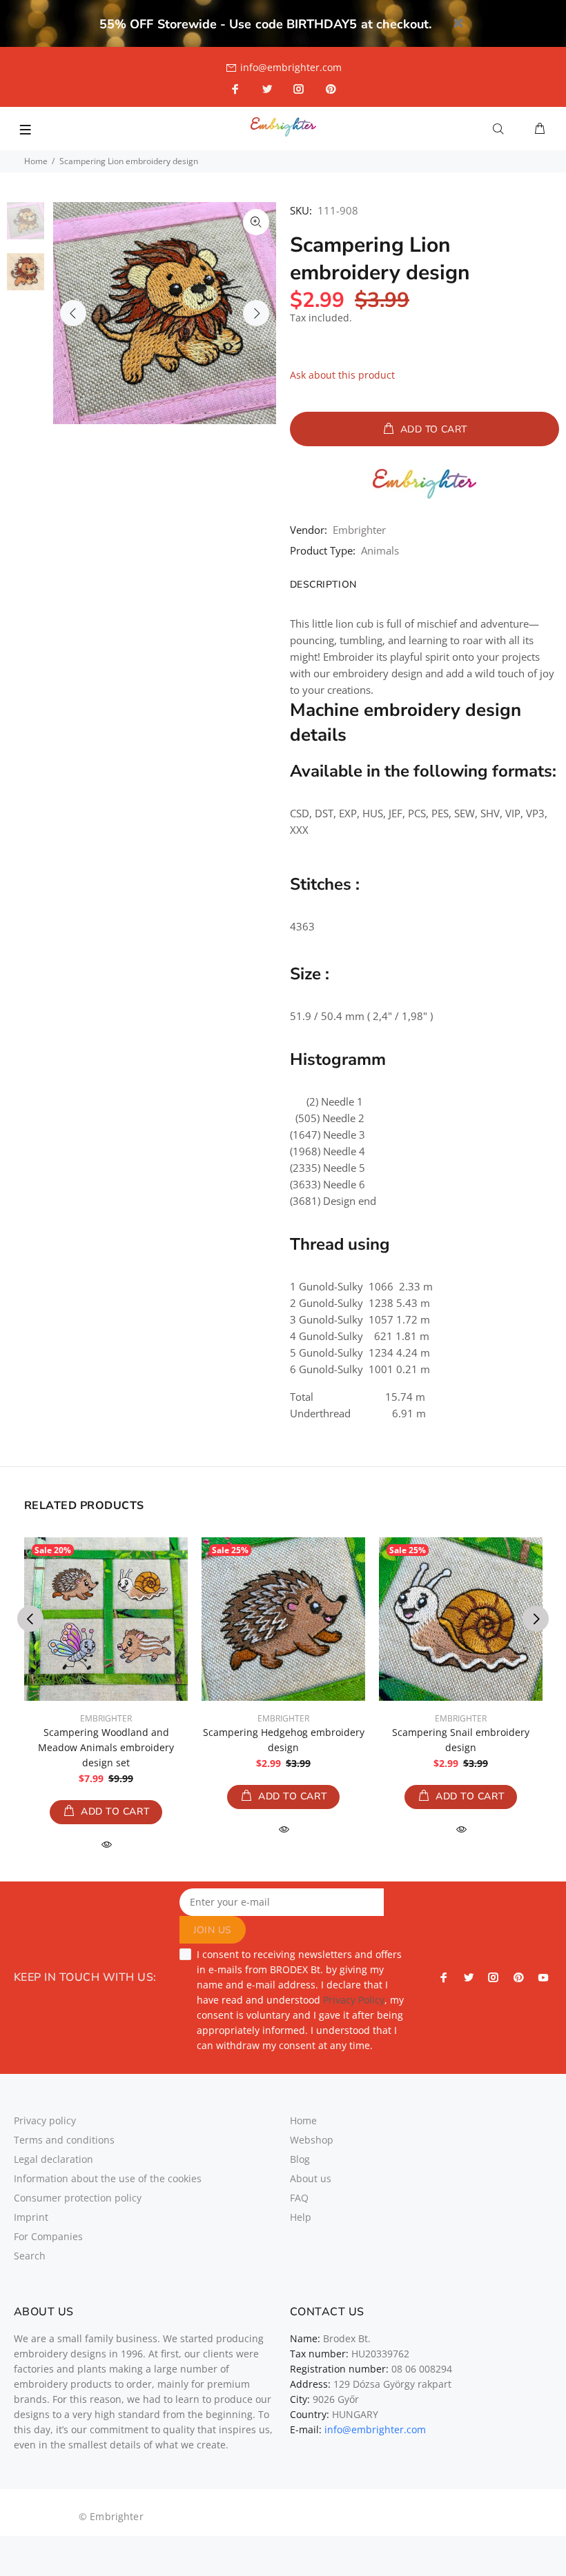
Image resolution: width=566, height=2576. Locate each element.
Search (30, 2256)
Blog (300, 2159)
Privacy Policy (354, 2000)
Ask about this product (342, 375)
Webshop (312, 2140)
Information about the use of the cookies (108, 2178)
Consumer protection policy (78, 2198)
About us (311, 2178)
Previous (73, 313)
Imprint (31, 2217)
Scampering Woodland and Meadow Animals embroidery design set (106, 1747)
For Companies (48, 2236)
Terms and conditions (64, 2140)
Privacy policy (45, 2120)
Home (36, 161)
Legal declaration (53, 2159)
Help (301, 2217)
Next (256, 313)
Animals (380, 550)
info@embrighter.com (291, 67)
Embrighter (359, 530)
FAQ (299, 2198)
